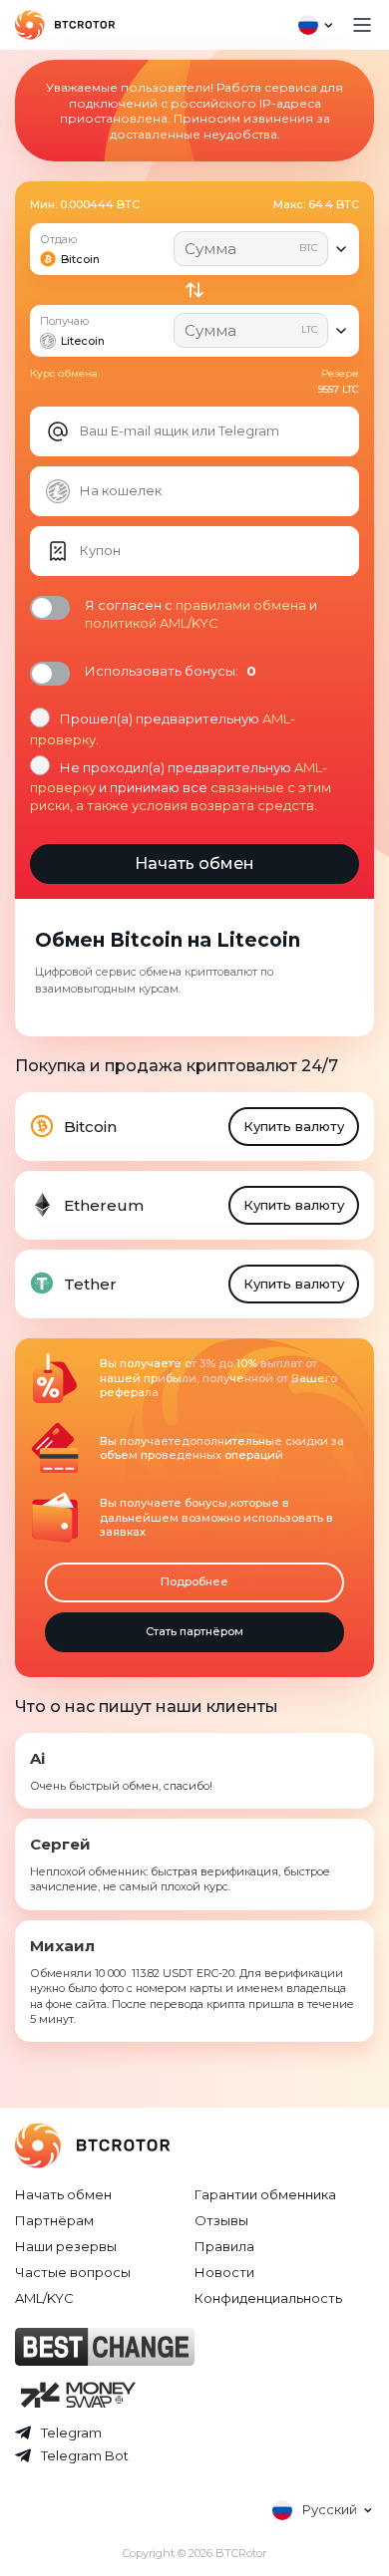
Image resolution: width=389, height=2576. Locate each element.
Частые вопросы (73, 2272)
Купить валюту (294, 1126)
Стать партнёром (194, 1631)
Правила (224, 2246)
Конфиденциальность (268, 2298)
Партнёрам (54, 2220)
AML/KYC (44, 2298)
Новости (224, 2272)
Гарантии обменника (265, 2194)
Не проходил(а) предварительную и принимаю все (181, 786)
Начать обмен (63, 2194)
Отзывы (221, 2220)
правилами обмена (241, 605)
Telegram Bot (85, 2455)
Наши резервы (66, 2246)
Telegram (71, 2433)
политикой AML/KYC (152, 623)
